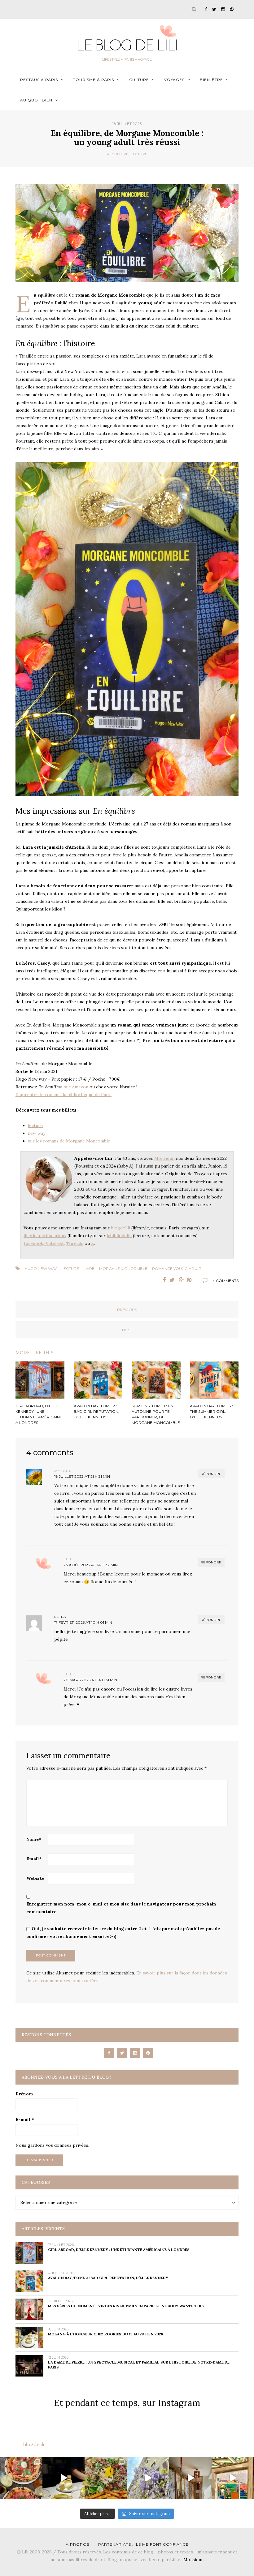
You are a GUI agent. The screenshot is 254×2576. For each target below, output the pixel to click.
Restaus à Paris (39, 80)
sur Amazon (76, 1087)
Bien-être (211, 80)
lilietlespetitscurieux (45, 1236)
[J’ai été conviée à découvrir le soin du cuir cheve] (190, 2478)
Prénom (24, 2094)
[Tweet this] (172, 1280)
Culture (139, 80)
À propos (77, 2544)
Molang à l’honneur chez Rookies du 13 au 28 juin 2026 (105, 2334)
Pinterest (54, 1243)
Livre (89, 1269)
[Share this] (163, 1280)
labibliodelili (119, 1236)
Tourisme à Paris (94, 80)
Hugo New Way (41, 1269)
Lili (68, 1559)
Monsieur (164, 1158)
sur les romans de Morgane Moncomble (69, 1141)
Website (35, 1878)
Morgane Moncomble (123, 1269)
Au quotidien (36, 100)
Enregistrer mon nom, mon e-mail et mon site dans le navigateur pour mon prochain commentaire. (121, 1908)
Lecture (139, 154)
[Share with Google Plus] (181, 1280)
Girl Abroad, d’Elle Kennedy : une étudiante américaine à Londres (119, 2250)
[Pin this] (190, 1280)
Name (34, 1839)
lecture (35, 1125)
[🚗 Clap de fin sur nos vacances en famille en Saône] (148, 2478)
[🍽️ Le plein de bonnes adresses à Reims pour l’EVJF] (106, 2478)
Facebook (33, 1243)
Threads (75, 1243)
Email (34, 1859)
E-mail (25, 2120)
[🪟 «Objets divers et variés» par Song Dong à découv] (233, 2478)
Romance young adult (177, 1269)
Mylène (63, 1471)
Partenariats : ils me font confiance (143, 2544)
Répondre (211, 1474)
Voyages (174, 80)
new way (37, 1133)
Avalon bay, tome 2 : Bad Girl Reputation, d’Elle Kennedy (108, 2278)
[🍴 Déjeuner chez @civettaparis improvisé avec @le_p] (21, 2478)
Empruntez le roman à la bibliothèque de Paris (63, 1095)
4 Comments (226, 1281)
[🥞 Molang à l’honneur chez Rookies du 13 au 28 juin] (64, 2478)
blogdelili (120, 1228)
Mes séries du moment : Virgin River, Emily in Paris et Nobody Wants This (126, 2306)
